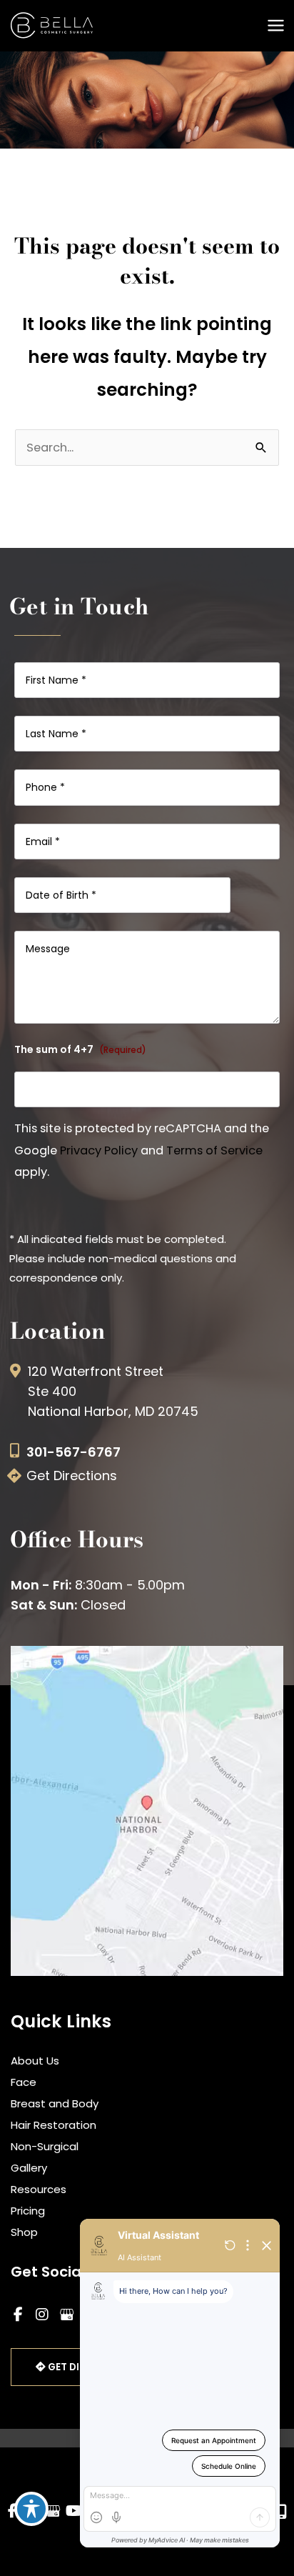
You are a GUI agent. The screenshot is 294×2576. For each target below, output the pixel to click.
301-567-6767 (73, 1452)
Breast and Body (55, 2103)
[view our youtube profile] (74, 2511)
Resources (39, 2189)
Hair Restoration (54, 2125)
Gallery (29, 2168)
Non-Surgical (45, 2146)
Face (24, 2082)
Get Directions (72, 1476)
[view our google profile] (66, 2315)
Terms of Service (214, 1150)
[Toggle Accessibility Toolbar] (31, 2509)
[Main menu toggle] (275, 26)
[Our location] (282, 2512)
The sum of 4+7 (80, 1049)
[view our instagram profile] (42, 2315)
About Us (35, 2061)
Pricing (28, 2211)
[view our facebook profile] (18, 2315)
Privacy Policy (99, 1150)
